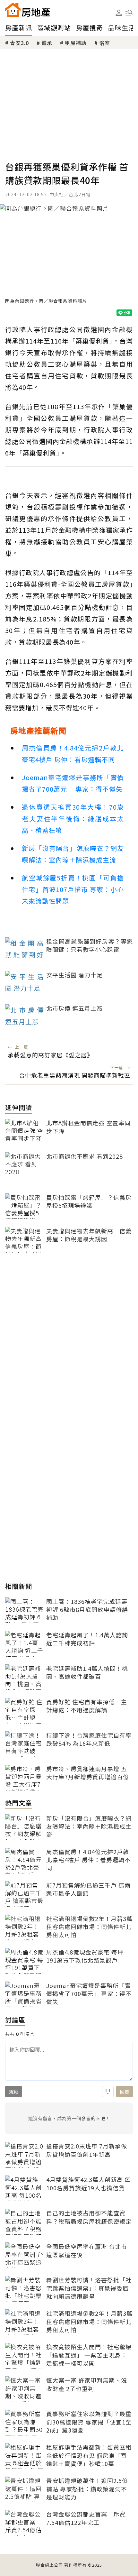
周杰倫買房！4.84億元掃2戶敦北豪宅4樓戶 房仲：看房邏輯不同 (73, 754)
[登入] (119, 13)
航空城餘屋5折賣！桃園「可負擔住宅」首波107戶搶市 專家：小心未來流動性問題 (73, 889)
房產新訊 (19, 28)
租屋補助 (76, 43)
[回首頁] (28, 10)
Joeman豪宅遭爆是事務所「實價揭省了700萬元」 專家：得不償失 (73, 783)
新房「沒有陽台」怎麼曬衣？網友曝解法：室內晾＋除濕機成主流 (73, 854)
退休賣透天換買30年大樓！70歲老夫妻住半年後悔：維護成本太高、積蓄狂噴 (73, 819)
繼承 (47, 43)
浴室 (105, 43)
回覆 (125, 2092)
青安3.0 (19, 43)
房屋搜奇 (90, 28)
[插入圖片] (108, 2092)
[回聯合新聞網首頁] (13, 10)
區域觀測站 (54, 28)
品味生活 (122, 28)
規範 (13, 2092)
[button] (129, 13)
